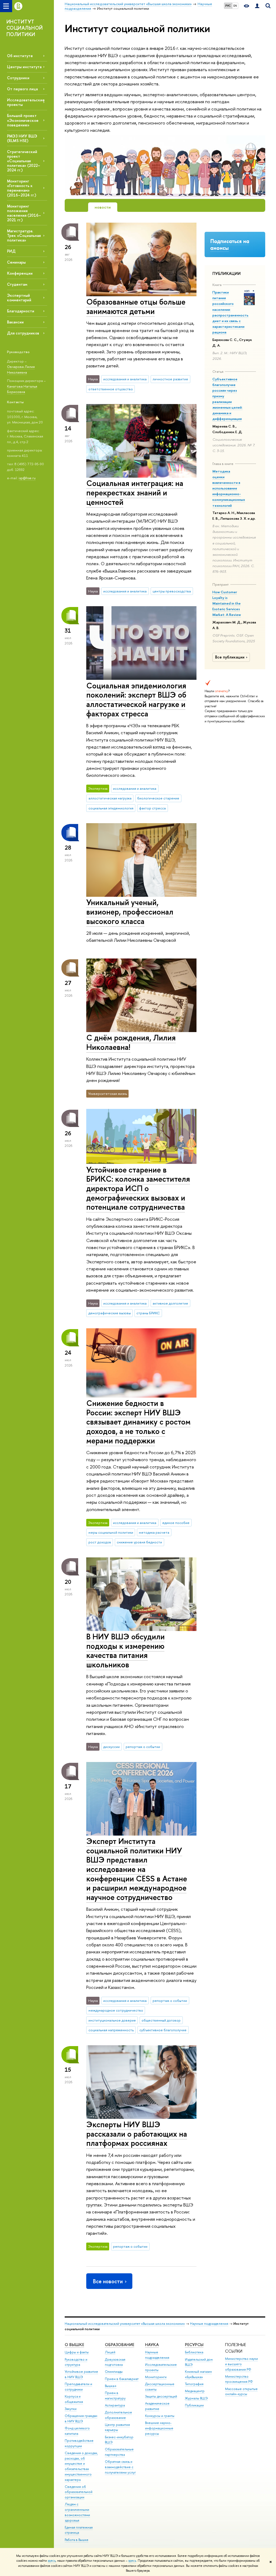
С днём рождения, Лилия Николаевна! (131, 1042)
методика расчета (154, 1532)
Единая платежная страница (79, 2530)
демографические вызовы (110, 1313)
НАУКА (152, 2345)
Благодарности (21, 311)
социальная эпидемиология (111, 808)
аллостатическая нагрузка (110, 798)
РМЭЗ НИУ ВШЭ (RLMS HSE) (22, 138)
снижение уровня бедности (139, 1542)
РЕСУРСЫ (194, 2345)
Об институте (20, 56)
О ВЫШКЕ (74, 2345)
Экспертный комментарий (19, 298)
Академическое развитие (157, 2406)
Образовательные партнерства (119, 2452)
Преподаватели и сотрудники (78, 2387)
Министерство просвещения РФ (239, 2379)
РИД (11, 251)
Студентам (17, 284)
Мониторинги (156, 2377)
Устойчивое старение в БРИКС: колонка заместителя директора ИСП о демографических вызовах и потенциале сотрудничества (138, 1188)
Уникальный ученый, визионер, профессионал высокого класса (130, 912)
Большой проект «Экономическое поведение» (23, 120)
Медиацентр (195, 2391)
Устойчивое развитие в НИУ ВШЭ (81, 2374)
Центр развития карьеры (117, 2427)
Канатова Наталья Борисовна (22, 389)
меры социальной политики (111, 1532)
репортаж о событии (143, 1747)
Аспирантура (115, 2405)
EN (235, 6)
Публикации (194, 2405)
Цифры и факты (77, 2352)
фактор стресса (152, 808)
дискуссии (111, 1747)
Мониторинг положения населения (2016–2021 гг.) (24, 213)
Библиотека (194, 2352)
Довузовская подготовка (115, 2362)
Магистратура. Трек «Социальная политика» (24, 235)
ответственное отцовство (111, 389)
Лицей (110, 2352)
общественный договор (161, 2020)
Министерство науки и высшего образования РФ (241, 2364)
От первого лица (22, 89)
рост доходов (100, 1542)
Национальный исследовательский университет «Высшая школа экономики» (125, 2324)
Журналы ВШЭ (196, 2398)
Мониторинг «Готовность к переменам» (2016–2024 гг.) (22, 188)
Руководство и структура (76, 2362)
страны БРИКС (148, 1313)
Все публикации (230, 657)
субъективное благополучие (163, 2030)
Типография (194, 2384)
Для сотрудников (23, 333)
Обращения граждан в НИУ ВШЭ (81, 2418)
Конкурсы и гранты (160, 2416)
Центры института (24, 67)
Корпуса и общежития (74, 2399)
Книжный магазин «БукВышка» (198, 2374)
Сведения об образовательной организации (79, 2492)
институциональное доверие (112, 2020)
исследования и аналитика (125, 379)
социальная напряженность (111, 2030)
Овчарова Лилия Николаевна (21, 369)
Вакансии (15, 322)
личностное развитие (170, 379)
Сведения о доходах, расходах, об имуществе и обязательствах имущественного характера (81, 2466)
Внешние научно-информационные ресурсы (159, 2428)
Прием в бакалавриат (122, 2379)
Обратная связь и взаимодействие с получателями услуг (120, 2467)
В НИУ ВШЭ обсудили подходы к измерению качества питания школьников (125, 1651)
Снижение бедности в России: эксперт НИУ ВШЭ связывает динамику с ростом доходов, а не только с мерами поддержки (138, 1422)
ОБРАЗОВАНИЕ (120, 2345)
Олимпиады (114, 2372)
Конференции (20, 273)
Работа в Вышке (77, 2540)
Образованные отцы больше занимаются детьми (136, 306)
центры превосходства (172, 591)
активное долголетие (170, 1303)
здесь (52, 2561)
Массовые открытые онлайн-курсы (241, 2391)
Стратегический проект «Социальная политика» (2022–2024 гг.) (24, 161)
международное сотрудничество (116, 2010)
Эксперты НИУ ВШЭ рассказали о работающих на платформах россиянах (137, 2134)
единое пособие (176, 1523)
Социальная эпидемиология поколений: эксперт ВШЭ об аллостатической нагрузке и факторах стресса (136, 700)
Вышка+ (111, 2386)
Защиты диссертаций (161, 2396)
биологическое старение (158, 798)
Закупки (71, 2409)
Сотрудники (18, 78)
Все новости (108, 2281)
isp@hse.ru (27, 478)
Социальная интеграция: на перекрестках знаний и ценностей (135, 492)
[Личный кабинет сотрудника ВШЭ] (257, 6)
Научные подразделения (209, 2324)
